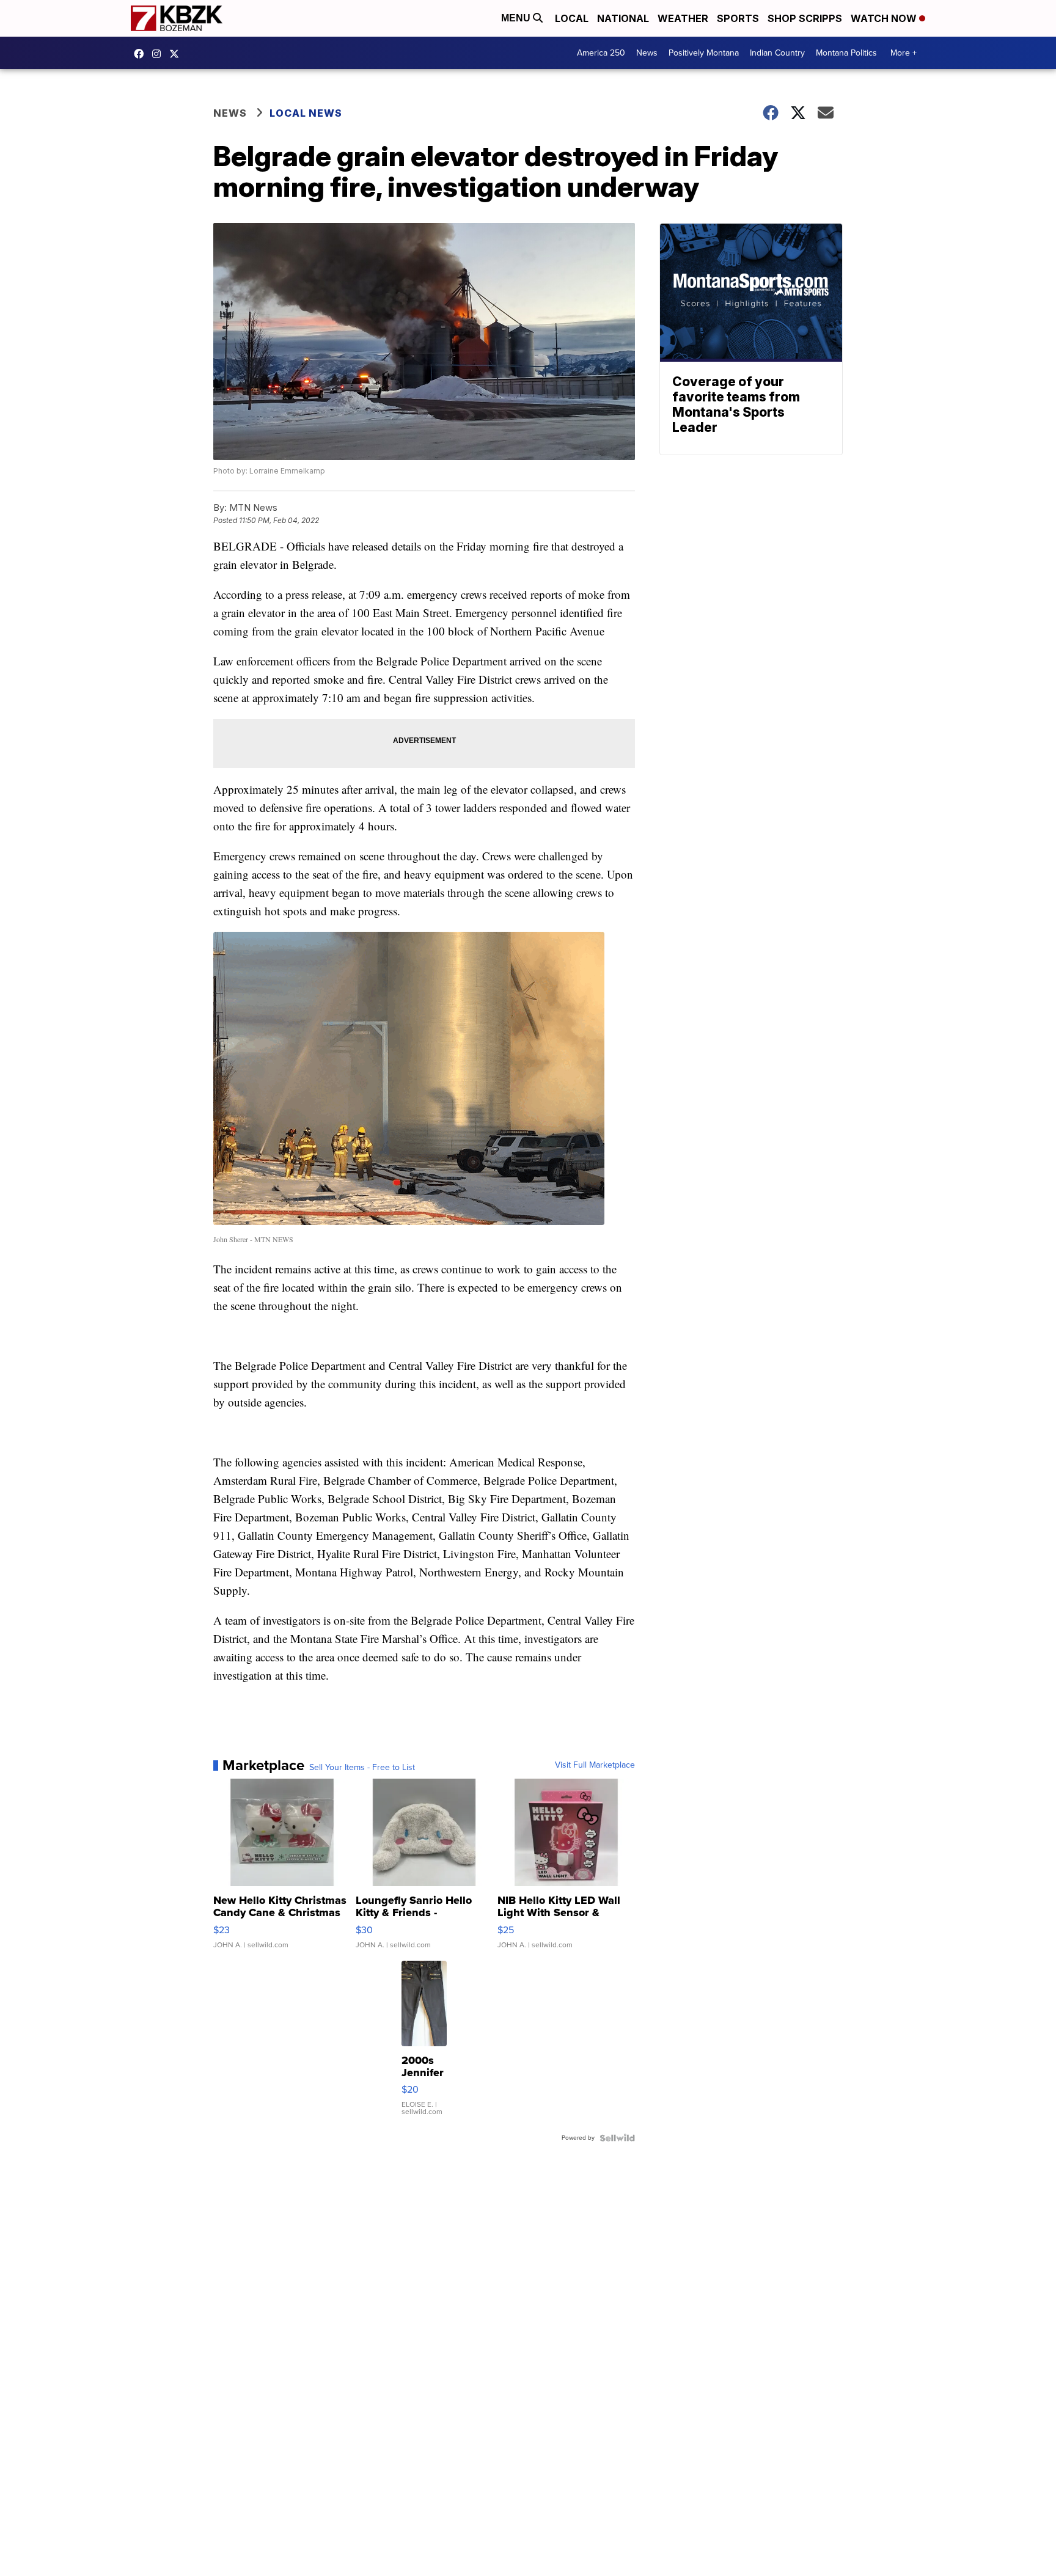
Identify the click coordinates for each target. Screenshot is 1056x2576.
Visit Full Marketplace (595, 1765)
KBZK (177, 54)
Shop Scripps (805, 18)
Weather (683, 18)
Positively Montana (704, 53)
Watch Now (885, 18)
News (647, 53)
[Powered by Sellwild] (617, 2138)
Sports (738, 18)
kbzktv (159, 54)
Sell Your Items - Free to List (362, 1768)
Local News (306, 113)
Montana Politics (846, 53)
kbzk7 (142, 54)
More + (904, 53)
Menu (517, 18)
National (623, 18)
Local (572, 18)
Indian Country (777, 53)
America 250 (601, 53)
